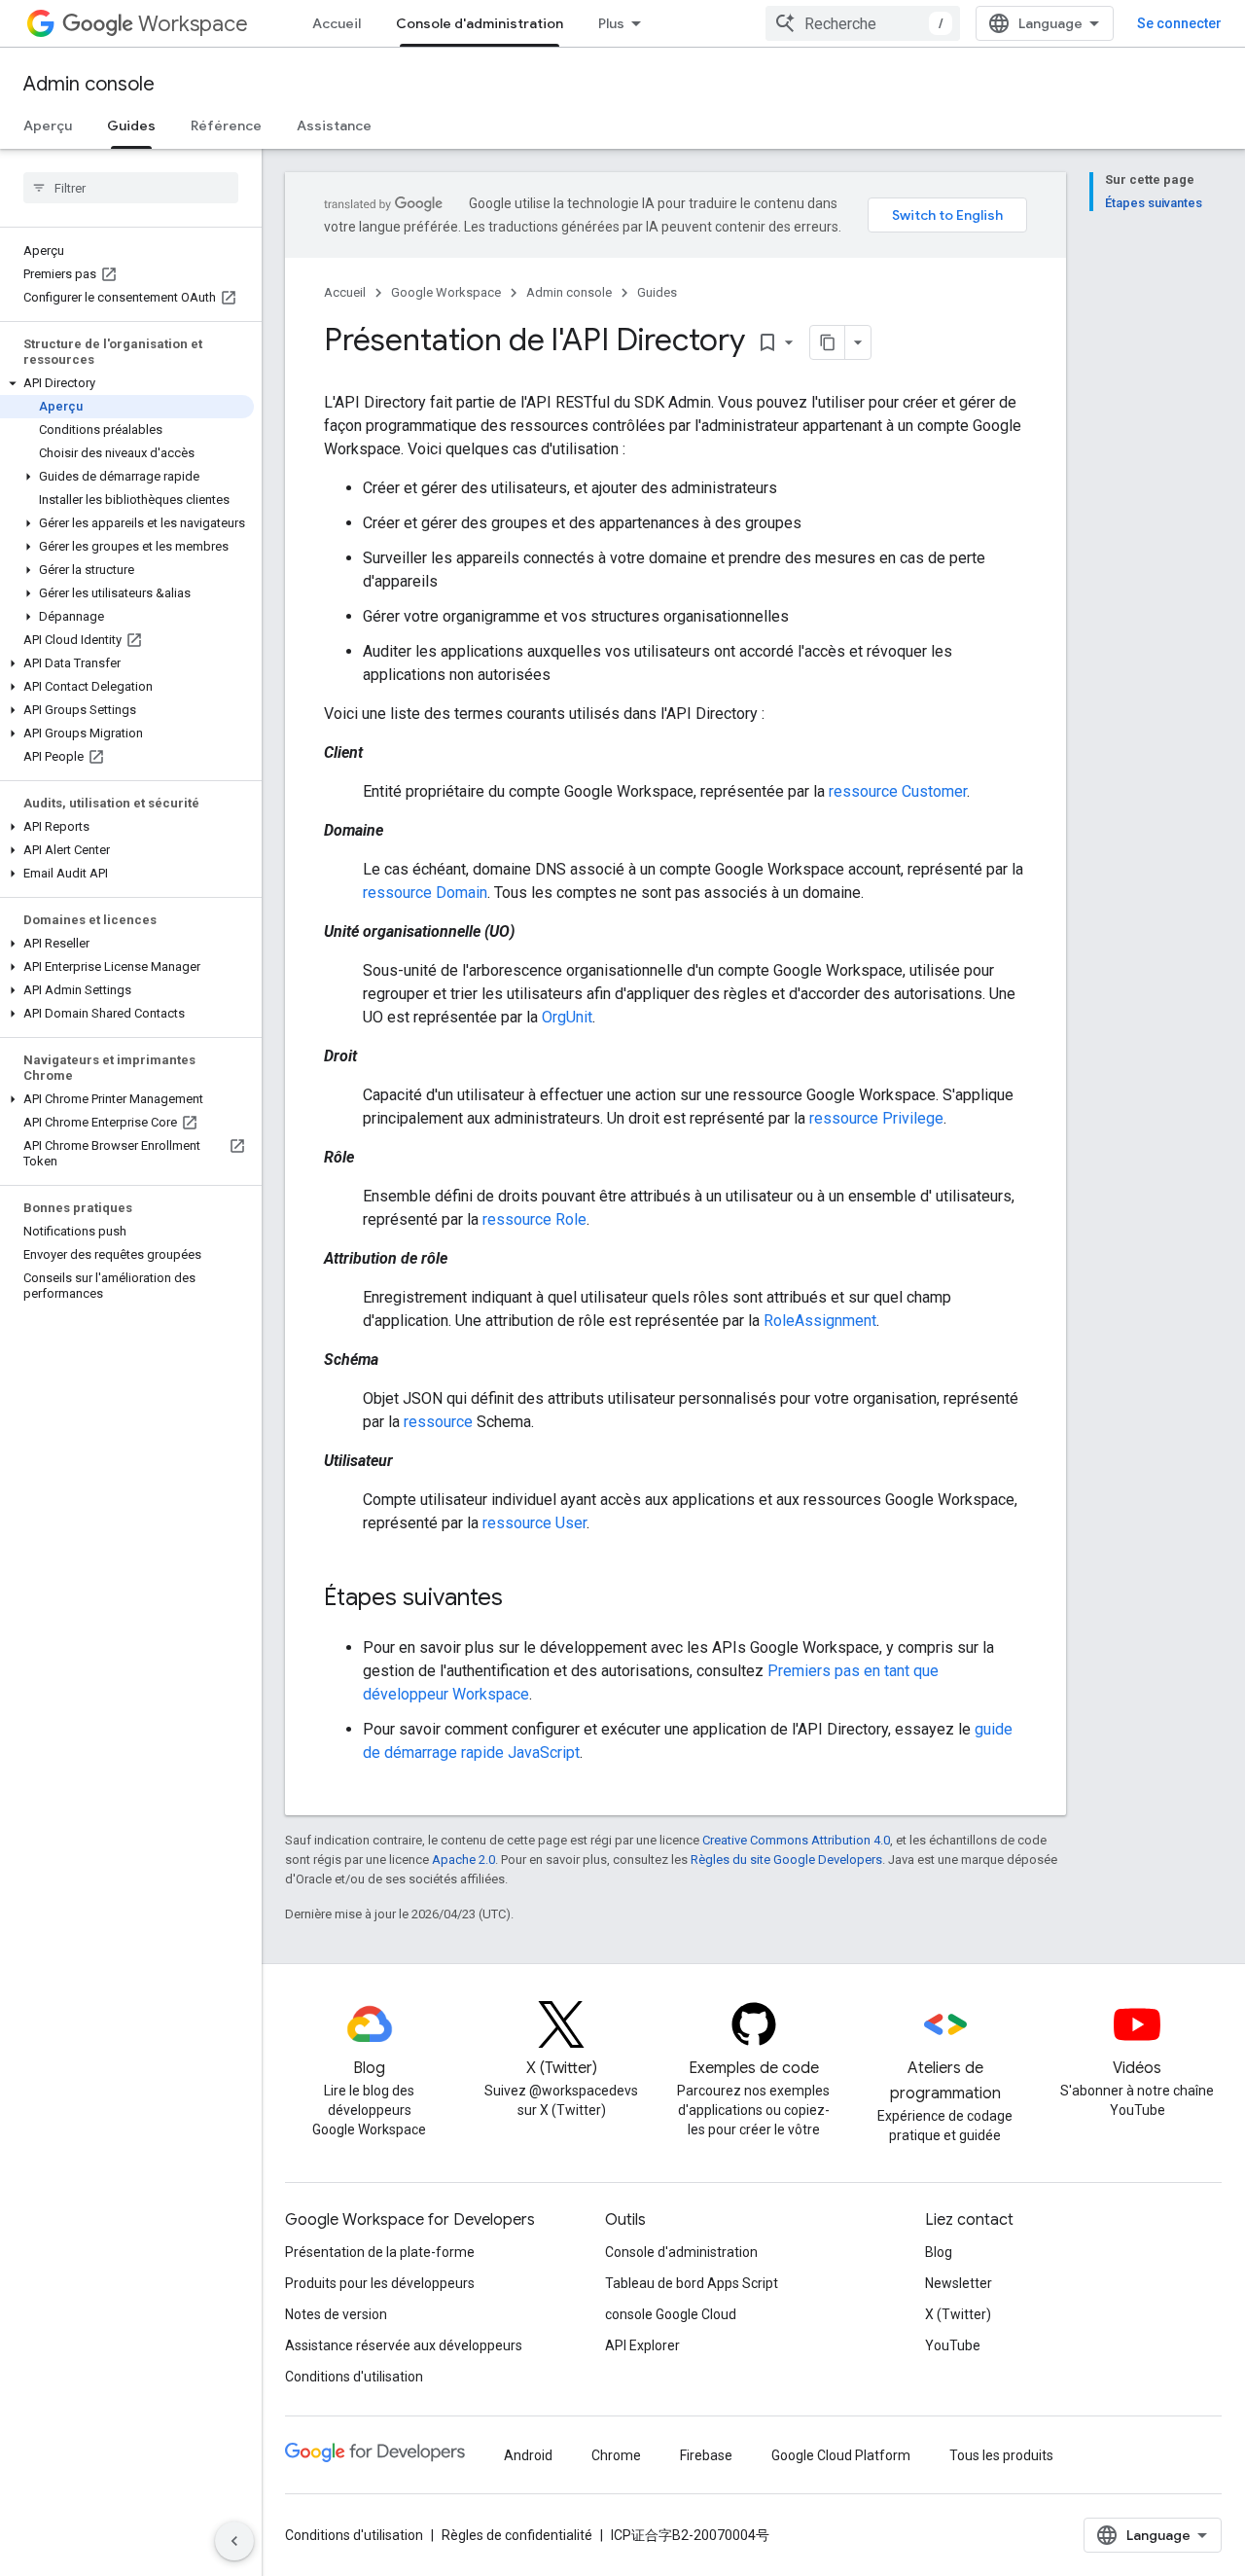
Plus (611, 23)
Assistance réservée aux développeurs (404, 2345)
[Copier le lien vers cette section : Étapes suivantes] (522, 1599)
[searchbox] (131, 188)
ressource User (534, 1523)
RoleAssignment (820, 1321)
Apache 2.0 (463, 1860)
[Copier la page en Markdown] (828, 342)
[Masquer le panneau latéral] (234, 2541)
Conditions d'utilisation (354, 2377)
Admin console (89, 84)
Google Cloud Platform (841, 2455)
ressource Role (534, 1219)
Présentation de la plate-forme (380, 2252)
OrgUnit (567, 1017)
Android (528, 2455)
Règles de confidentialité (517, 2535)
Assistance (334, 125)
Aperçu (48, 125)
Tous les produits (1001, 2455)
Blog (939, 2252)
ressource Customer (898, 791)
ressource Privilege (876, 1118)
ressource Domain (425, 893)
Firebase (706, 2455)
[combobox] (863, 23)
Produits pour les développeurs (380, 2283)
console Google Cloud (671, 2314)
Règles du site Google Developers (786, 1860)
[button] (127, 383)
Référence (226, 125)
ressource (438, 1422)
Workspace (193, 24)
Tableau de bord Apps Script (692, 2283)
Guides (131, 125)
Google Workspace (446, 292)
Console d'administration (480, 23)
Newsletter (959, 2283)
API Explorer (642, 2345)
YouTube (953, 2345)
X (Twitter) (958, 2314)
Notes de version (336, 2314)
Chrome (616, 2455)
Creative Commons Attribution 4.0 (796, 1840)
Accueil (337, 23)
